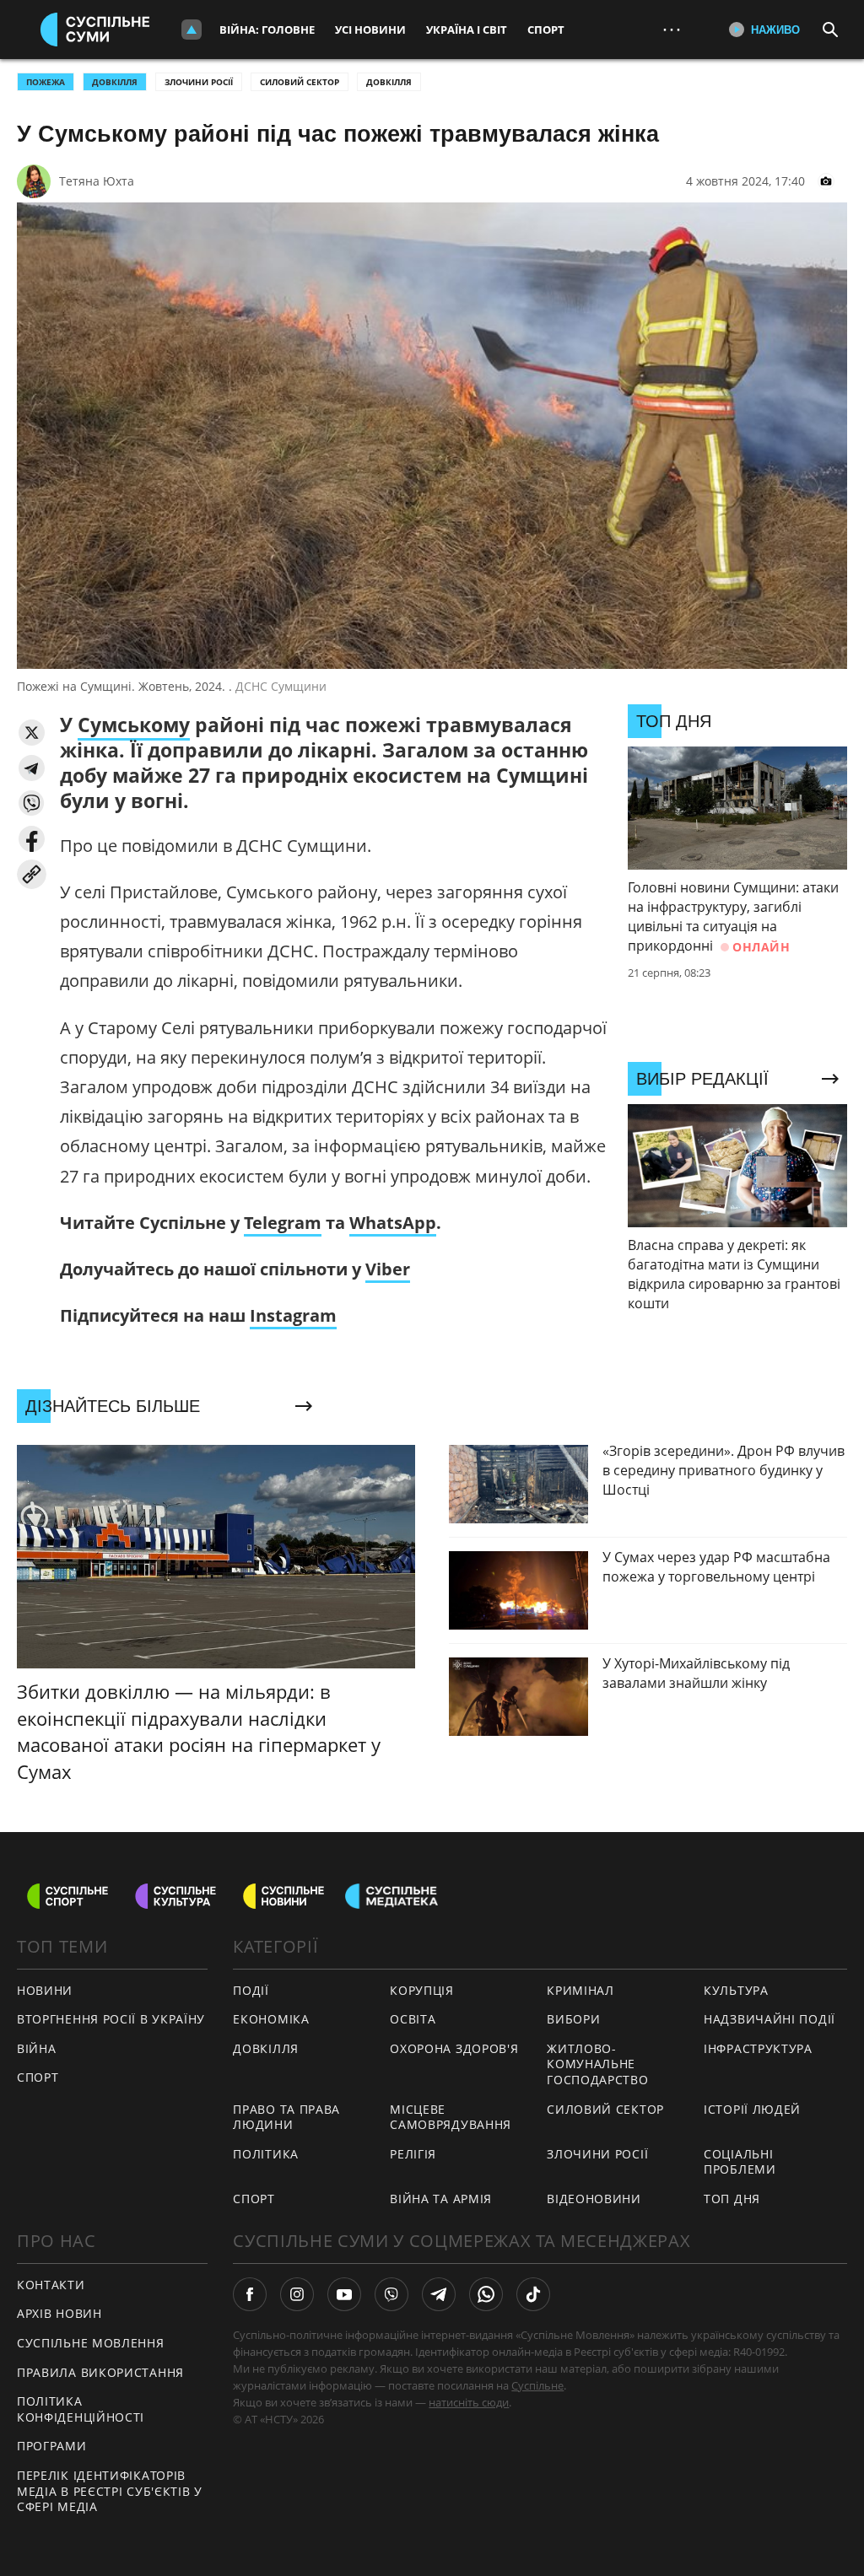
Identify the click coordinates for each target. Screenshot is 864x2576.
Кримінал (580, 1990)
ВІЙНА (37, 2048)
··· (672, 29)
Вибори (573, 2019)
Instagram (293, 1315)
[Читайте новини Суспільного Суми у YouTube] (344, 2294)
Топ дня (732, 2199)
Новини (45, 1990)
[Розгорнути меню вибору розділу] (192, 30)
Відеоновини (594, 2199)
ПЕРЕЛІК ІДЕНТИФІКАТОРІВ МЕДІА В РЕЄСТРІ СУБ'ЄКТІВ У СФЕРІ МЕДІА (110, 2491)
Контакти (51, 2285)
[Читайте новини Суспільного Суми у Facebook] (250, 2294)
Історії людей (752, 2109)
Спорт (546, 30)
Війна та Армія (441, 2199)
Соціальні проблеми (740, 2162)
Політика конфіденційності (81, 2409)
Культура (736, 1990)
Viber (388, 1269)
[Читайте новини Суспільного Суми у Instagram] (297, 2294)
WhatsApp (393, 1223)
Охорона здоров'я (454, 2048)
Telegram (283, 1223)
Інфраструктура (758, 2048)
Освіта (413, 2019)
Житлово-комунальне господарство (597, 2064)
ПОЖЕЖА (46, 82)
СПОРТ (38, 2077)
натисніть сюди (469, 2402)
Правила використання (100, 2372)
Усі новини (370, 30)
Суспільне (537, 2385)
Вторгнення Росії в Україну (111, 2019)
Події (251, 1990)
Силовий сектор (300, 82)
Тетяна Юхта (97, 181)
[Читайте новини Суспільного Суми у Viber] (391, 2294)
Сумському (134, 725)
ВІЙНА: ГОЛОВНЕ (267, 30)
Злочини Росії (199, 82)
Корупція (422, 1990)
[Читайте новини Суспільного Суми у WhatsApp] (486, 2294)
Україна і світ (467, 30)
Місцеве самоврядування (451, 2117)
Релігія (413, 2154)
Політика (266, 2154)
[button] (32, 733)
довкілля (115, 82)
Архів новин (59, 2313)
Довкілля (389, 82)
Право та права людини (286, 2117)
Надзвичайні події (769, 2019)
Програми (52, 2446)
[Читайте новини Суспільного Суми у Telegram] (439, 2294)
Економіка (271, 2019)
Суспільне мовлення (91, 2343)
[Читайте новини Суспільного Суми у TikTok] (533, 2294)
